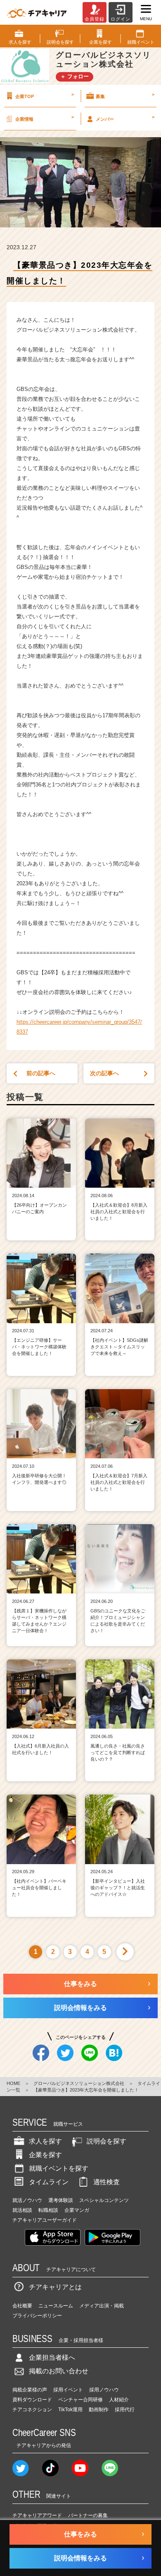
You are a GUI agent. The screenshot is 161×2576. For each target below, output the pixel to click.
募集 (125, 95)
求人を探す (45, 2141)
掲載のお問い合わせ (59, 2371)
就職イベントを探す (59, 2168)
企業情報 (45, 118)
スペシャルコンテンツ (104, 2200)
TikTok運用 (70, 2410)
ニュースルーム (56, 2306)
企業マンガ (77, 2210)
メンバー (125, 118)
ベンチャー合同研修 (80, 2400)
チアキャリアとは (55, 2287)
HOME (13, 2083)
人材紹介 (119, 2400)
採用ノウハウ (104, 2390)
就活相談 (22, 2210)
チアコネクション (32, 2410)
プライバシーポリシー (37, 2316)
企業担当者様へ (52, 2357)
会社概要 (22, 2306)
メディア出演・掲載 (102, 2306)
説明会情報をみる (80, 2008)
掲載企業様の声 (30, 2390)
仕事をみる (80, 1984)
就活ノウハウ (27, 2200)
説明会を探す (107, 2141)
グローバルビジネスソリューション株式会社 (79, 2083)
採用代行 (125, 2410)
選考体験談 (61, 2200)
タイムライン (49, 2182)
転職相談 (48, 2210)
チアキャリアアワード (37, 2515)
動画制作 (99, 2410)
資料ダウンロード (32, 2400)
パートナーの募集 (88, 2515)
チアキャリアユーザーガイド (45, 2220)
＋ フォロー (75, 76)
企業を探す (45, 2155)
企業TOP (45, 95)
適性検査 (107, 2182)
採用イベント (68, 2390)
